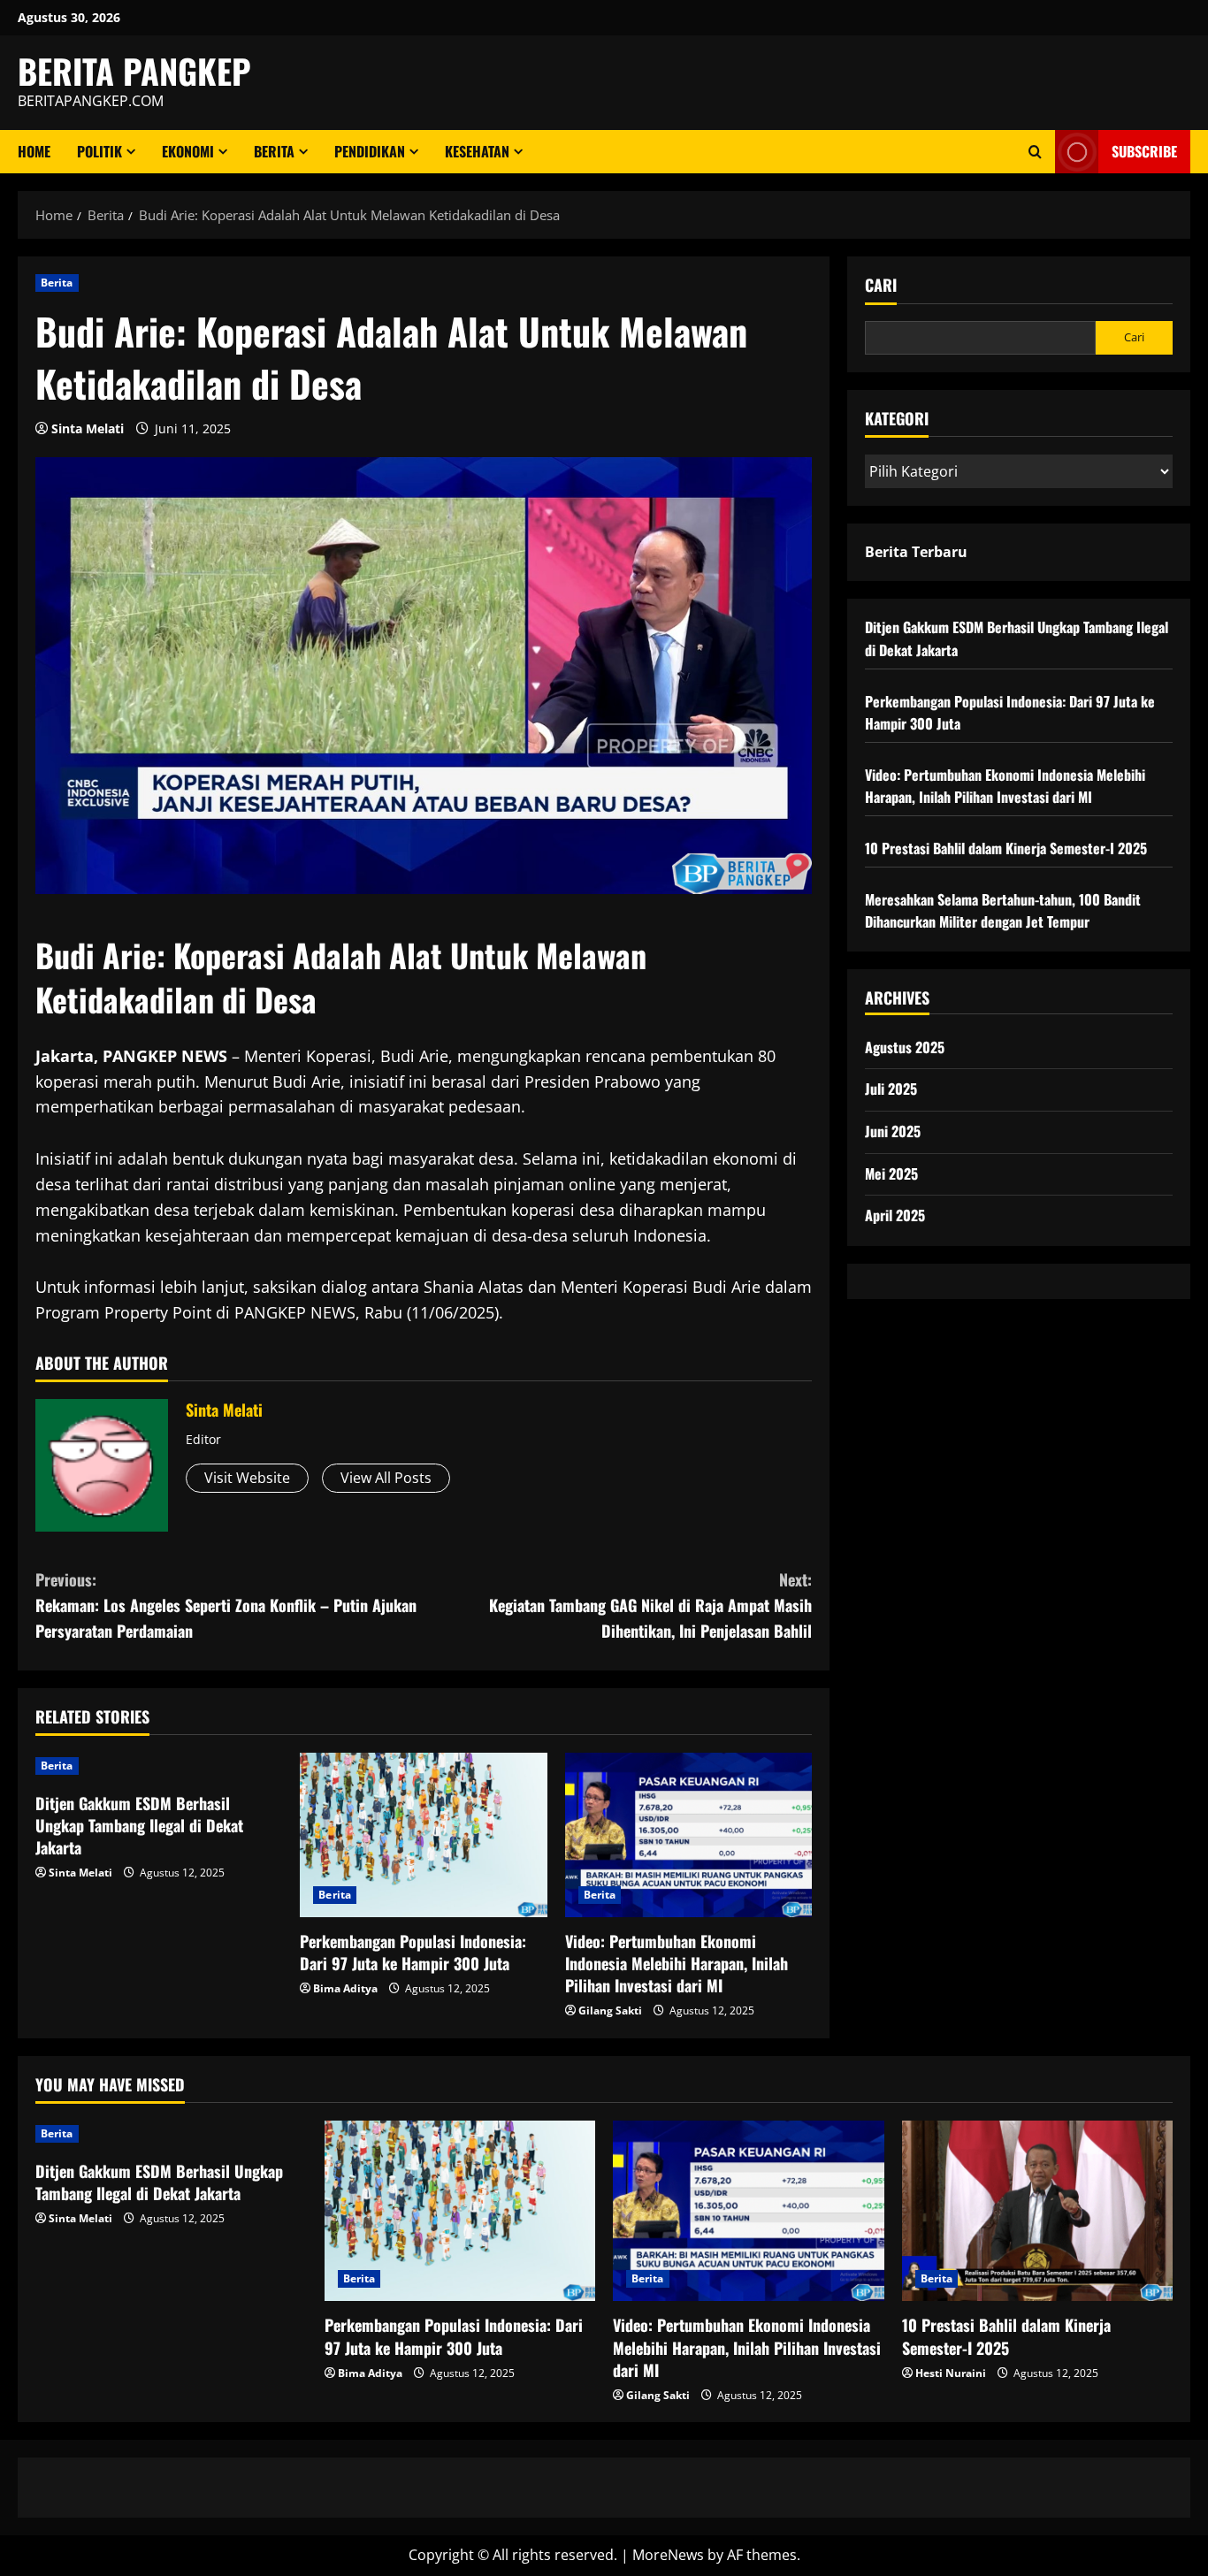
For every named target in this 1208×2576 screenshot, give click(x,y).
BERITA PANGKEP (134, 71)
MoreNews (668, 2555)
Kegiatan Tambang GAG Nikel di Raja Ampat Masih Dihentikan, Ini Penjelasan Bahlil (650, 1605)
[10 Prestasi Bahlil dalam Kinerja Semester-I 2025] (1038, 2211)
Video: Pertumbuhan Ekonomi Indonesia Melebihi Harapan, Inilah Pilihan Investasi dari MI (677, 1963)
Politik (99, 151)
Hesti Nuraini (951, 2373)
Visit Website (247, 1478)
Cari (881, 285)
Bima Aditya (345, 1988)
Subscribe (1144, 151)
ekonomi (188, 151)
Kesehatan (477, 151)
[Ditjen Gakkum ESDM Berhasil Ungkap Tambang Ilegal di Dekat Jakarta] (159, 1766)
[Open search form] (1035, 152)
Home (34, 151)
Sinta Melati (88, 428)
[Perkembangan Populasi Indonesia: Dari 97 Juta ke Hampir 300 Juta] (423, 1835)
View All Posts (386, 1478)
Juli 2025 (891, 1089)
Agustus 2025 (905, 1047)
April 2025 (895, 1215)
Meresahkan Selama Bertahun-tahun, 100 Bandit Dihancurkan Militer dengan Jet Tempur (1003, 911)
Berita (274, 151)
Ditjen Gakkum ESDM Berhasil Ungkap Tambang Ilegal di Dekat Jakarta (139, 1825)
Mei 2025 (891, 1173)
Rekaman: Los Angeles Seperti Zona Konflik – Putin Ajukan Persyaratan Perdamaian (226, 1605)
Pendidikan (370, 151)
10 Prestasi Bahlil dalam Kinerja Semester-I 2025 (1006, 848)
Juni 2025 (893, 1131)
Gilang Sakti (610, 2010)
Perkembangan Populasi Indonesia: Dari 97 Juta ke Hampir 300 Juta (413, 1952)
